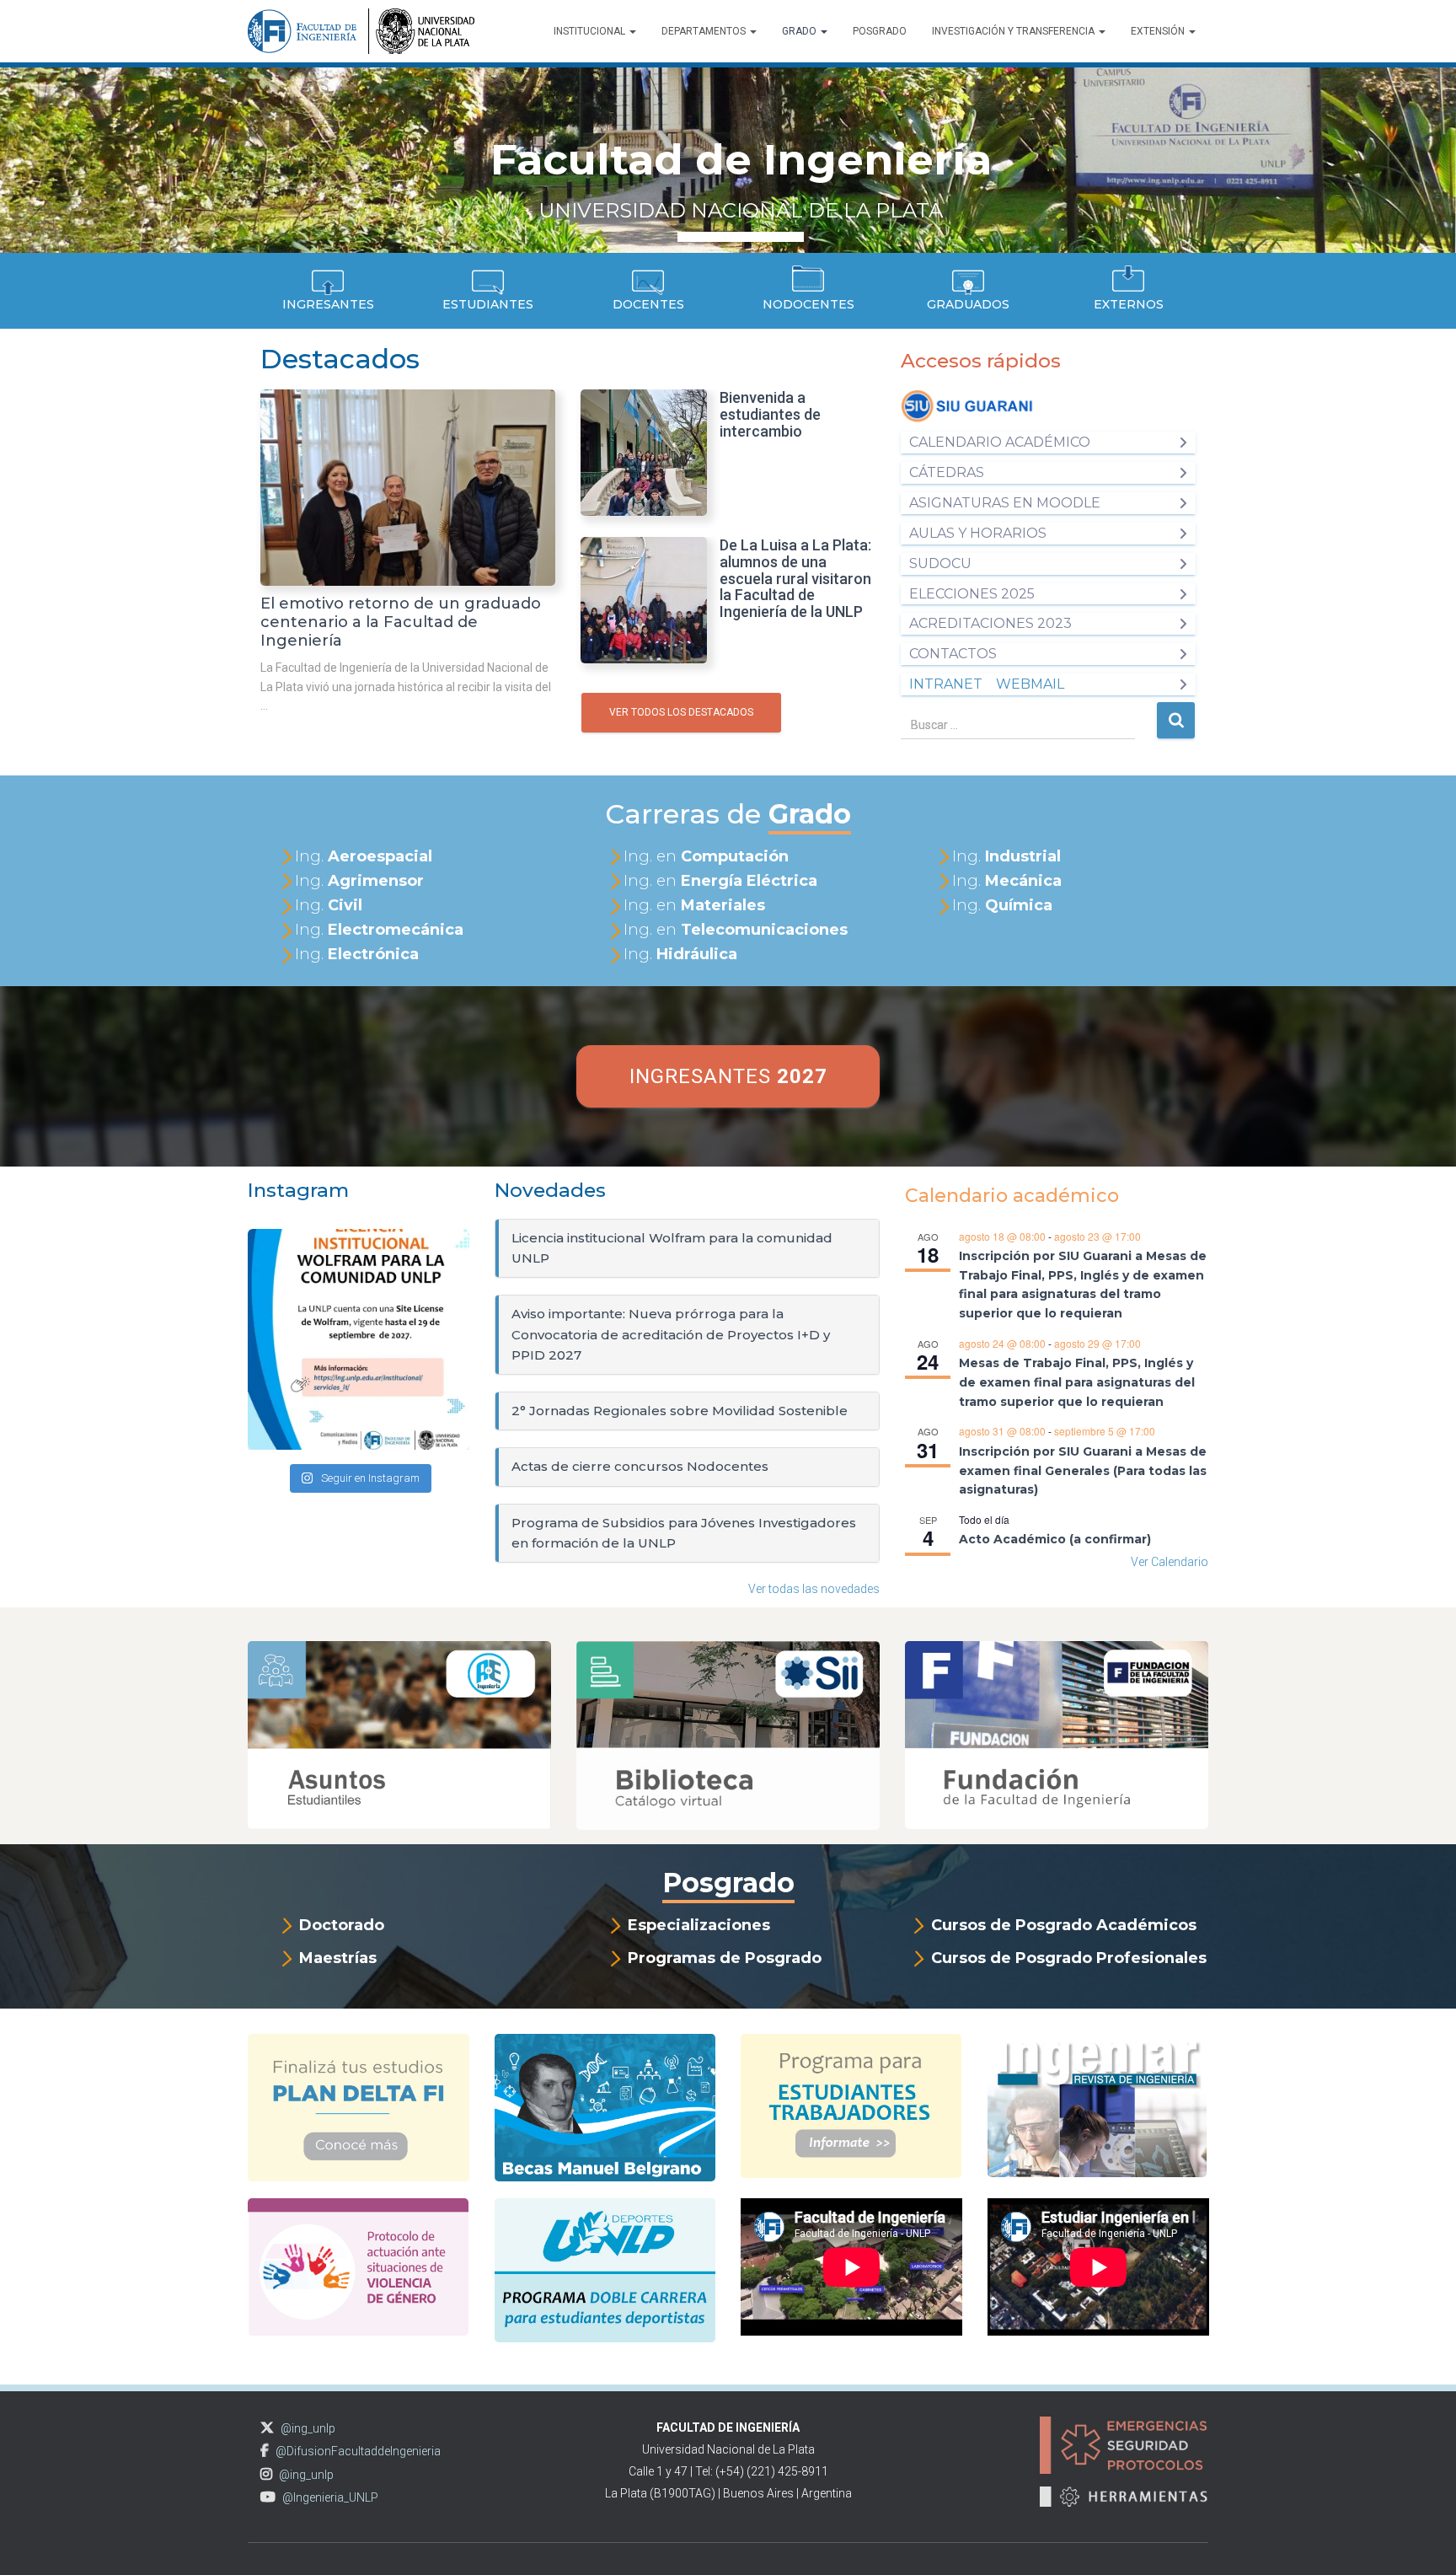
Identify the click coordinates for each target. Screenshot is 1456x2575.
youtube (268, 2497)
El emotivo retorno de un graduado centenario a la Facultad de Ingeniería (401, 622)
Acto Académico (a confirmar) (1055, 1539)
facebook (265, 2451)
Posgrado (880, 31)
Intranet (946, 684)
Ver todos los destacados (681, 712)
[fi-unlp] (361, 31)
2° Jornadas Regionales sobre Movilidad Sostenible (680, 1411)
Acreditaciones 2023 (990, 623)
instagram (266, 2474)
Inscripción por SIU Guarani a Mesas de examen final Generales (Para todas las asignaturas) (1083, 1470)
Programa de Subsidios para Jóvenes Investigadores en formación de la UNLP (684, 1533)
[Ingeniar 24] (1097, 2113)
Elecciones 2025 (972, 594)
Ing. (364, 856)
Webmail (1030, 684)
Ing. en (706, 856)
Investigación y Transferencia (1014, 31)
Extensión (1159, 31)
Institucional (591, 31)
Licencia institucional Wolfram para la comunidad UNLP (672, 1248)
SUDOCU (940, 563)
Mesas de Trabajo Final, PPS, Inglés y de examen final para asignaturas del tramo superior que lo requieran (1077, 1382)
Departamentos (705, 31)
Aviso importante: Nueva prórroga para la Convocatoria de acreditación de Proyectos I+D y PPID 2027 (671, 1334)
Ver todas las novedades (814, 1589)
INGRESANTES (728, 1076)
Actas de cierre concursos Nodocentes (640, 1466)
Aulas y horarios (978, 533)
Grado (800, 31)
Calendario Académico (1000, 442)
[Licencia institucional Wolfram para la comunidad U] (359, 1340)
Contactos (953, 654)
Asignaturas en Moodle (1005, 503)
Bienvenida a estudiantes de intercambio (770, 414)
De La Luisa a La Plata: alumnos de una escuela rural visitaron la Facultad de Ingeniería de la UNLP (795, 578)
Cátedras (947, 472)
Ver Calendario (1170, 1562)
